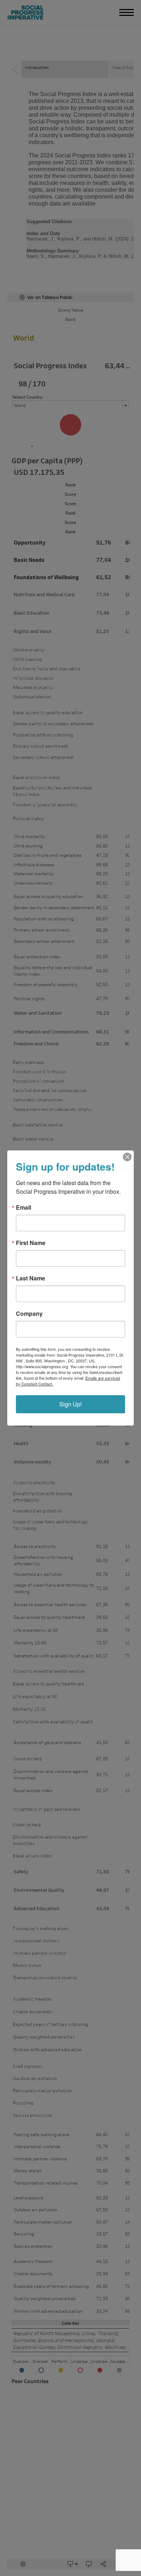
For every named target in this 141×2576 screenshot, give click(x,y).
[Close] (127, 1157)
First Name (31, 1243)
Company (29, 1314)
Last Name (31, 1278)
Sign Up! (70, 1404)
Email (23, 1207)
